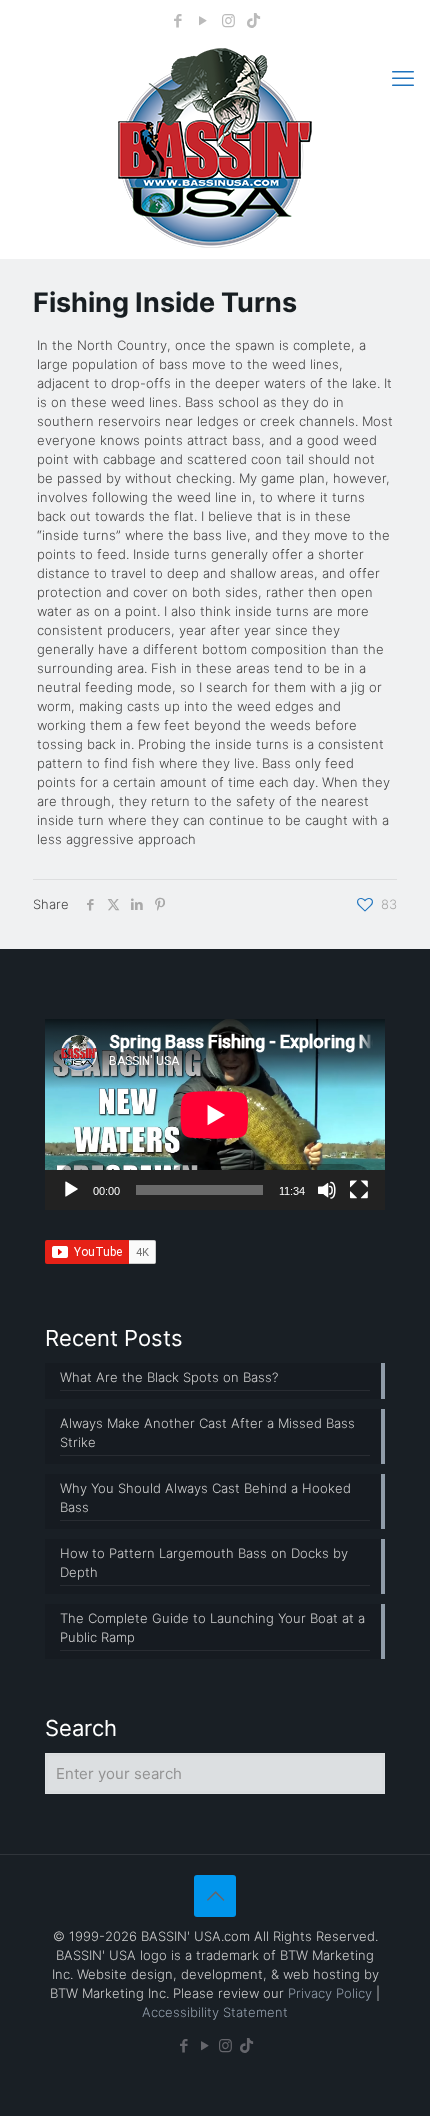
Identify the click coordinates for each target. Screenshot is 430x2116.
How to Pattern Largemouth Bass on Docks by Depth (204, 1562)
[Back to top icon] (215, 1896)
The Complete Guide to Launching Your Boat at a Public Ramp (212, 1627)
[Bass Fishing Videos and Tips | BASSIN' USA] (215, 148)
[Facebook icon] (178, 20)
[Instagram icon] (228, 20)
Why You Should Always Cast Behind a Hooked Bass (205, 1497)
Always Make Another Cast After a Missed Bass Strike (207, 1432)
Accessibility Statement (215, 2012)
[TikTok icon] (253, 20)
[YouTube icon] (203, 20)
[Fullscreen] (359, 1190)
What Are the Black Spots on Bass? (169, 1377)
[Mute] (327, 1190)
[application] (215, 1114)
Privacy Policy (330, 1993)
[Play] (71, 1190)
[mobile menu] (403, 78)
